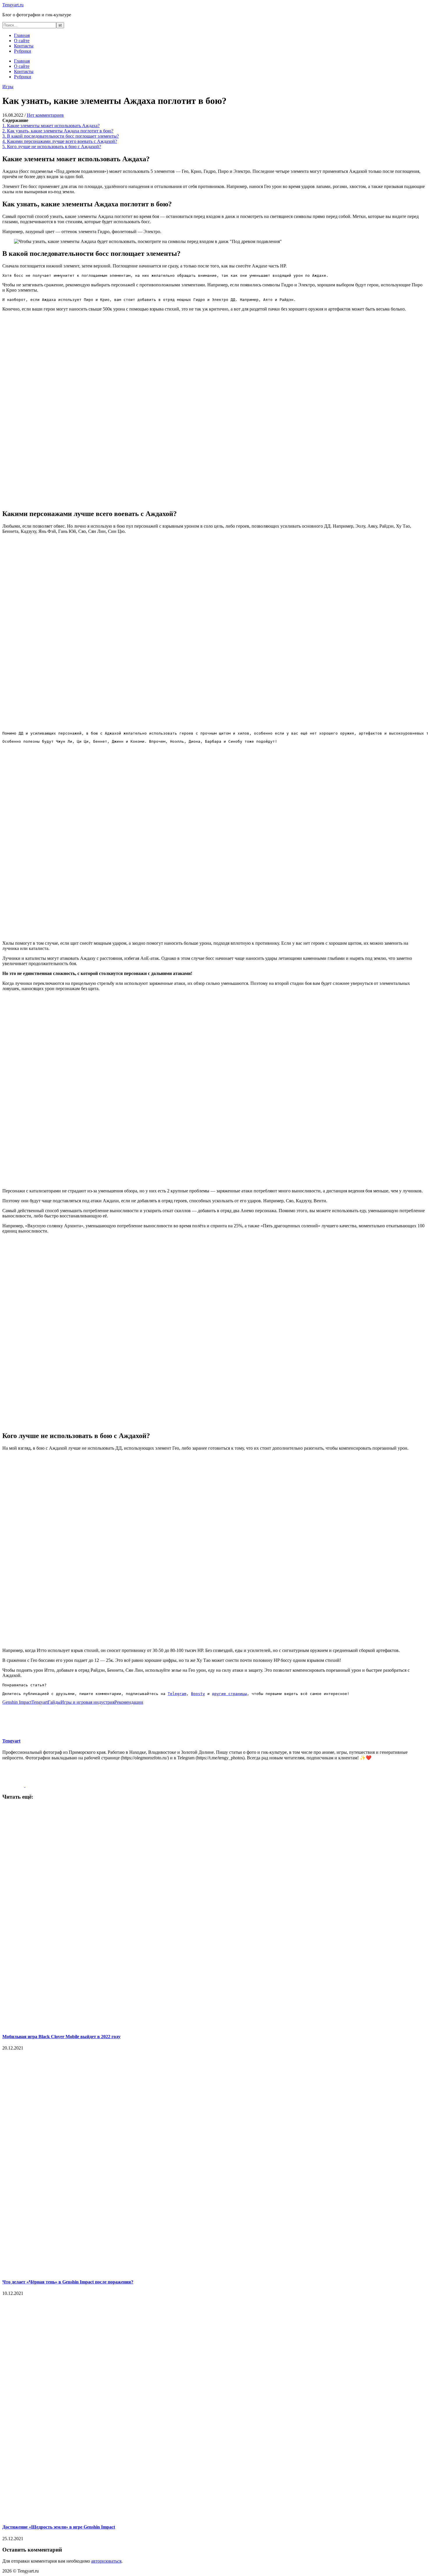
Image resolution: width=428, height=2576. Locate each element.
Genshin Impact (17, 1702)
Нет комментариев (45, 115)
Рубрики (23, 51)
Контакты (24, 46)
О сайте (22, 41)
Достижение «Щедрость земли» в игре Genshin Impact (59, 2527)
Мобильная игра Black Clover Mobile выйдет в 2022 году (61, 2037)
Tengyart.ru (13, 5)
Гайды (54, 1702)
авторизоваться (106, 2561)
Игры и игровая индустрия (87, 1702)
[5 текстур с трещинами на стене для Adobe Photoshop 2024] (36, 1785)
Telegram (177, 1694)
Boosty (198, 1694)
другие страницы (229, 1694)
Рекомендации (129, 1702)
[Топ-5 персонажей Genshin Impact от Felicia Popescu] (14, 1785)
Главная (22, 35)
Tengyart (40, 1702)
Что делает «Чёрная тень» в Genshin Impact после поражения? (68, 2282)
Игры (8, 87)
